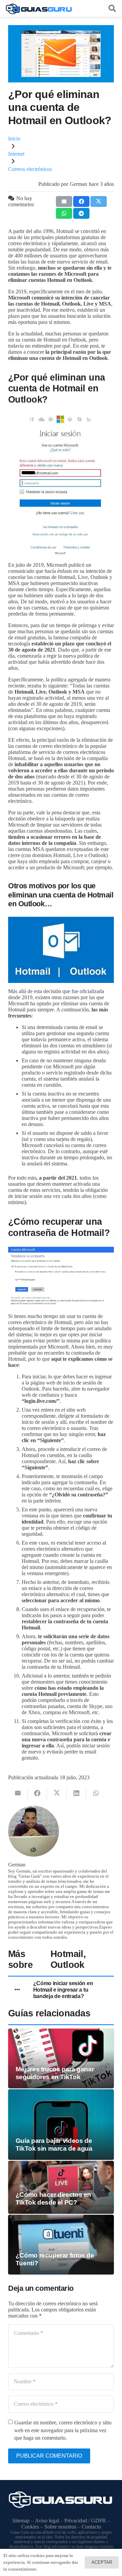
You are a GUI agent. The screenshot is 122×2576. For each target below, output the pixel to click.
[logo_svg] (39, 8)
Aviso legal (47, 2521)
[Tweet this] (99, 201)
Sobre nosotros (60, 2527)
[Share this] (81, 201)
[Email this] (64, 201)
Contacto (91, 2527)
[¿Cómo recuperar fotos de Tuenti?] (61, 2218)
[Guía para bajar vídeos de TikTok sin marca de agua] (61, 2092)
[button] (112, 8)
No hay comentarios (21, 201)
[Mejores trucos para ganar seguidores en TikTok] (61, 2031)
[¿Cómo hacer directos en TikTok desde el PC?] (61, 2164)
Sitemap (21, 2521)
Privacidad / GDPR (85, 2521)
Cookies (30, 2527)
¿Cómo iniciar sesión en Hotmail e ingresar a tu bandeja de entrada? (63, 1990)
